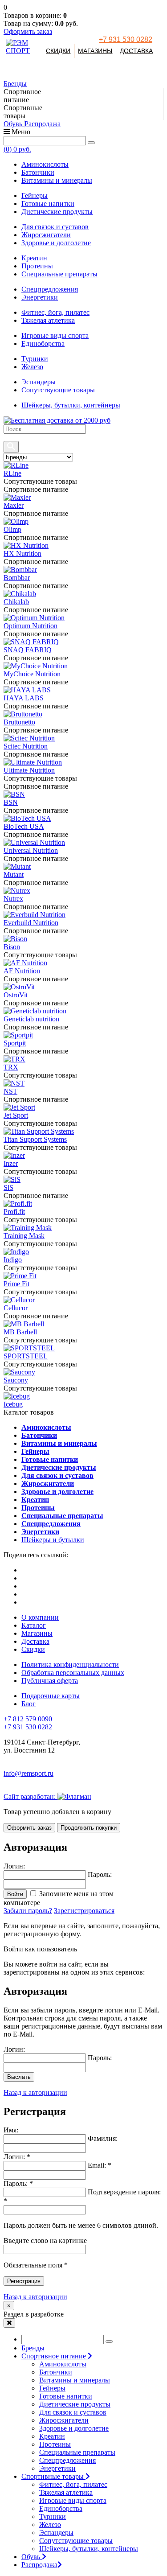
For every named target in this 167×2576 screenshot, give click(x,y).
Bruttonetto (19, 722)
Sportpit (15, 1043)
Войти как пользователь (40, 1949)
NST (10, 1091)
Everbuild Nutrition (31, 923)
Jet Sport (16, 1115)
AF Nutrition (22, 971)
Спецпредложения (50, 289)
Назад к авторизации (35, 2092)
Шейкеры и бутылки (53, 1540)
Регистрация (24, 2281)
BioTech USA (24, 826)
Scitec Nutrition (26, 746)
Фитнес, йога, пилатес (55, 312)
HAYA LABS (24, 698)
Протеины (37, 266)
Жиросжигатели (46, 235)
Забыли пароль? (28, 1911)
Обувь (14, 124)
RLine (12, 473)
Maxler (14, 505)
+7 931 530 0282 (126, 39)
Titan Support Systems (35, 1139)
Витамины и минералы (57, 180)
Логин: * (17, 2157)
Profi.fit (14, 1212)
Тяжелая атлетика (48, 320)
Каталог (34, 1625)
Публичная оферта (50, 1681)
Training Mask (24, 1236)
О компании (40, 1617)
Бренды (15, 84)
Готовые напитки (48, 204)
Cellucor (16, 1308)
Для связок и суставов (55, 227)
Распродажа (43, 124)
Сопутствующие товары (58, 390)
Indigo (13, 1260)
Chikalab (16, 602)
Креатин (34, 258)
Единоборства (43, 344)
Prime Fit (16, 1284)
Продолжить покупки (89, 1828)
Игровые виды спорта (55, 335)
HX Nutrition (22, 553)
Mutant (14, 874)
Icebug (13, 1404)
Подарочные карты (51, 1696)
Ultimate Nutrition (29, 770)
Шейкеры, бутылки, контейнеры (71, 405)
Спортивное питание (55, 2356)
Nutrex (13, 899)
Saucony (16, 1380)
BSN (11, 802)
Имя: (11, 2130)
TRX (11, 1067)
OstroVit (16, 995)
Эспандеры (39, 382)
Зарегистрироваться (84, 1911)
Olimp (12, 529)
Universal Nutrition (31, 850)
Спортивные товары (53, 2476)
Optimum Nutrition (31, 626)
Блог (29, 1704)
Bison (12, 947)
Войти (15, 1894)
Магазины (95, 51)
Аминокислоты (45, 164)
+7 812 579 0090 (28, 1719)
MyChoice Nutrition (32, 674)
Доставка (136, 51)
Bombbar (17, 578)
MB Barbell (20, 1332)
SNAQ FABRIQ (28, 650)
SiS (8, 1187)
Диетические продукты (57, 212)
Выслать (19, 2077)
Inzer (11, 1163)
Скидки (58, 51)
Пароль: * (18, 2183)
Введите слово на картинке (45, 2241)
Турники (35, 359)
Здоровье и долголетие (56, 243)
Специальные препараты (59, 274)
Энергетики (40, 297)
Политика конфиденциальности (70, 1665)
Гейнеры (35, 195)
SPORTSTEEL (26, 1356)
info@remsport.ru (29, 1773)
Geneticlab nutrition (31, 1019)
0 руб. (17, 149)
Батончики (38, 172)
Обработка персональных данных (73, 1673)
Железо (32, 367)
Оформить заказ (28, 31)
